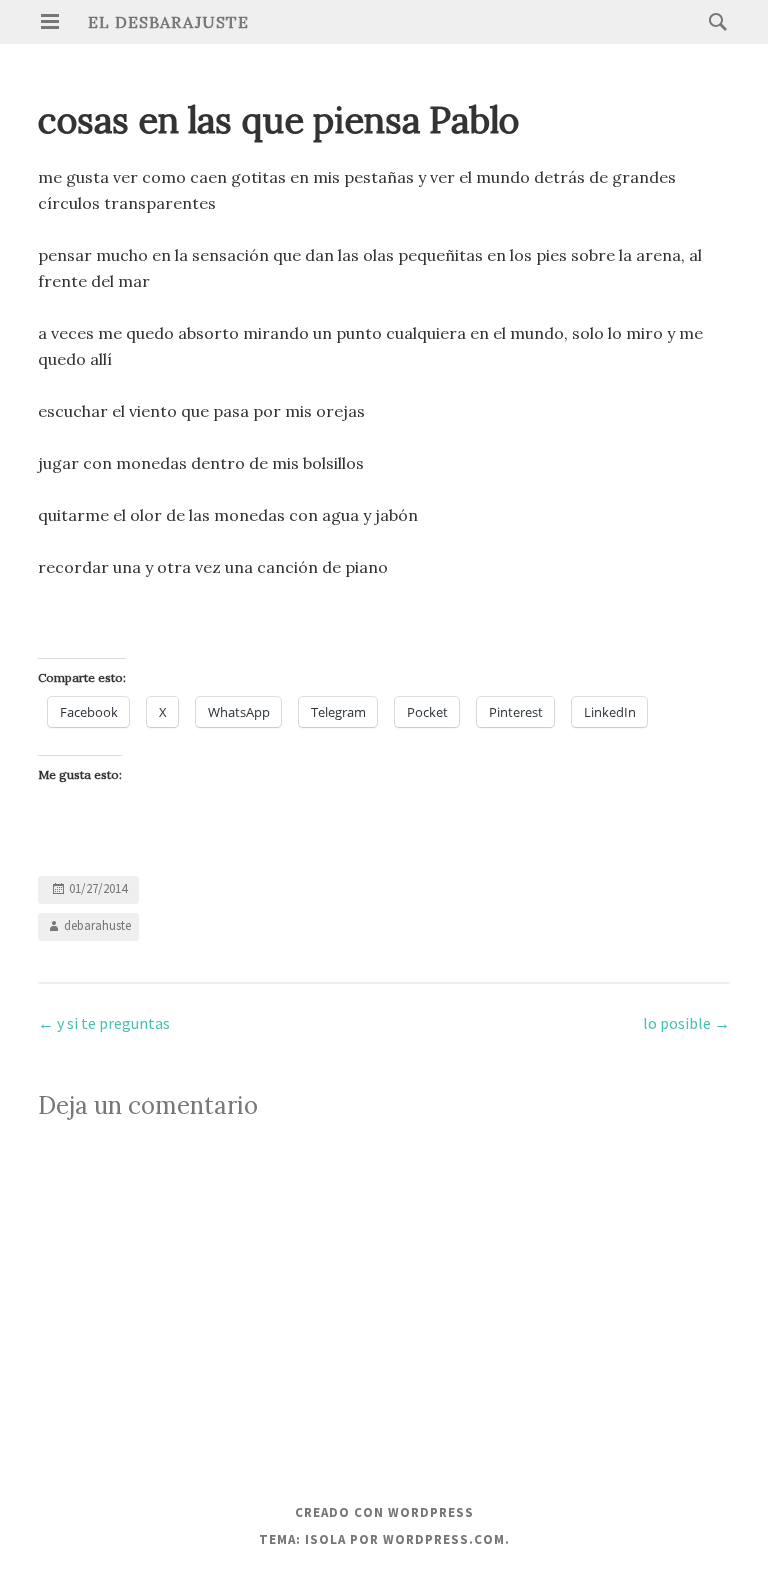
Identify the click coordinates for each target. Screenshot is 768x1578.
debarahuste (97, 925)
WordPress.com (444, 1539)
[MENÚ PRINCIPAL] (50, 22)
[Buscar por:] (713, 21)
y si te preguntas (104, 1023)
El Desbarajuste (168, 22)
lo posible (686, 1023)
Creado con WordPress (384, 1512)
